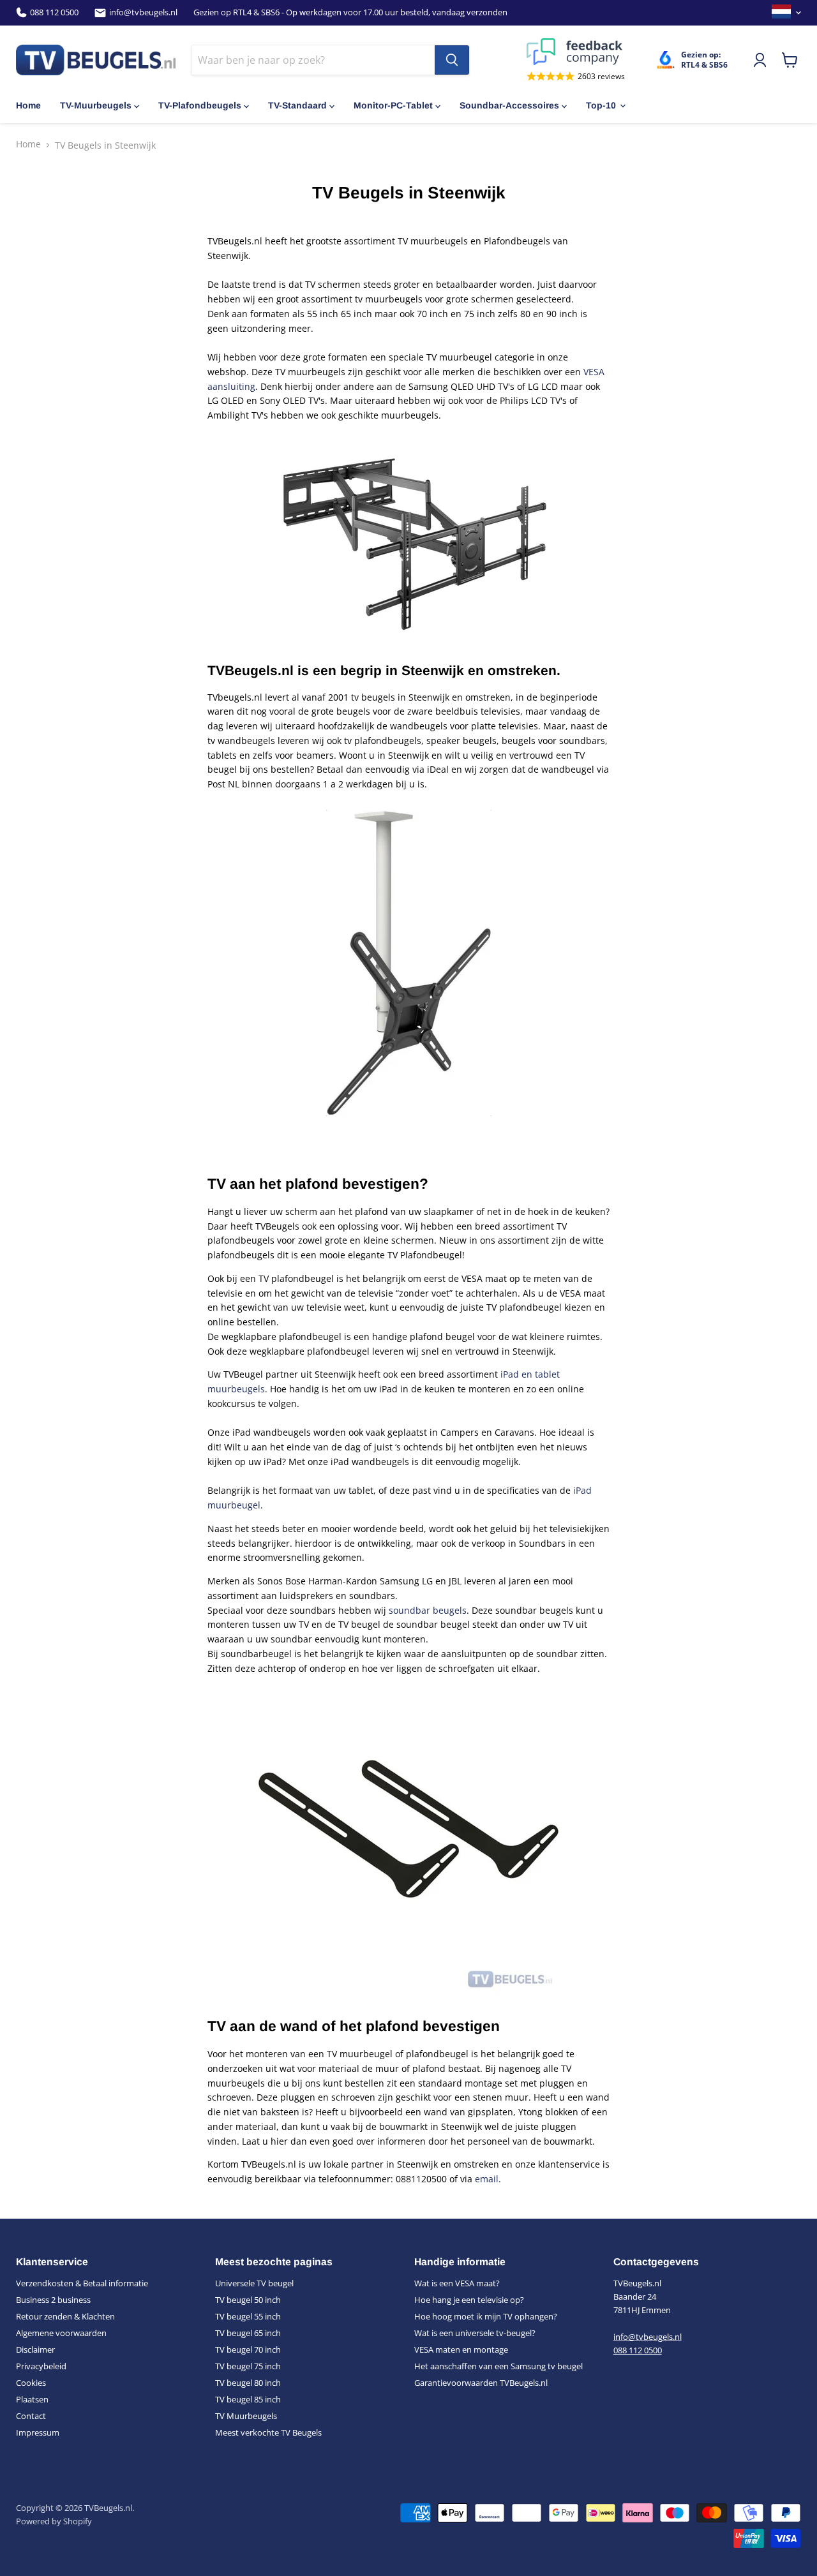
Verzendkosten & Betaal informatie (82, 2283)
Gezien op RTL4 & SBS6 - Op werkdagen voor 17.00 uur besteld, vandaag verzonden (350, 12)
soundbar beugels (428, 1610)
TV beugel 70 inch (248, 2349)
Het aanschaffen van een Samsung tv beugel (498, 2366)
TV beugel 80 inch (248, 2383)
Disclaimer (35, 2349)
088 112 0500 (54, 12)
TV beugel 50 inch (248, 2300)
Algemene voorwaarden (61, 2333)
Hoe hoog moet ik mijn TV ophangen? (486, 2316)
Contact (31, 2416)
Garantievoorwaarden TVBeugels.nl (481, 2383)
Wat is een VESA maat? (457, 2283)
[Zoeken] (452, 60)
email (487, 2179)
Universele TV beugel (254, 2283)
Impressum (38, 2432)
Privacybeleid (41, 2366)
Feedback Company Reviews (576, 52)
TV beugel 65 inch (248, 2333)
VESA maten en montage (461, 2349)
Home (28, 105)
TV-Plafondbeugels (200, 105)
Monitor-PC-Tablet (393, 105)
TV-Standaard (297, 105)
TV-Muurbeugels (96, 105)
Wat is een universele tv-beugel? (475, 2333)
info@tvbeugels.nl (143, 12)
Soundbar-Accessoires (509, 105)
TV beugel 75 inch (248, 2366)
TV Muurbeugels (246, 2416)
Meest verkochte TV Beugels (268, 2432)
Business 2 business (53, 2300)
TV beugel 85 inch (248, 2399)
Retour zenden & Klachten (65, 2316)
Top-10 (601, 105)
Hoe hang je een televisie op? (469, 2300)
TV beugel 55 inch (248, 2316)
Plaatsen (32, 2399)
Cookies (31, 2383)
